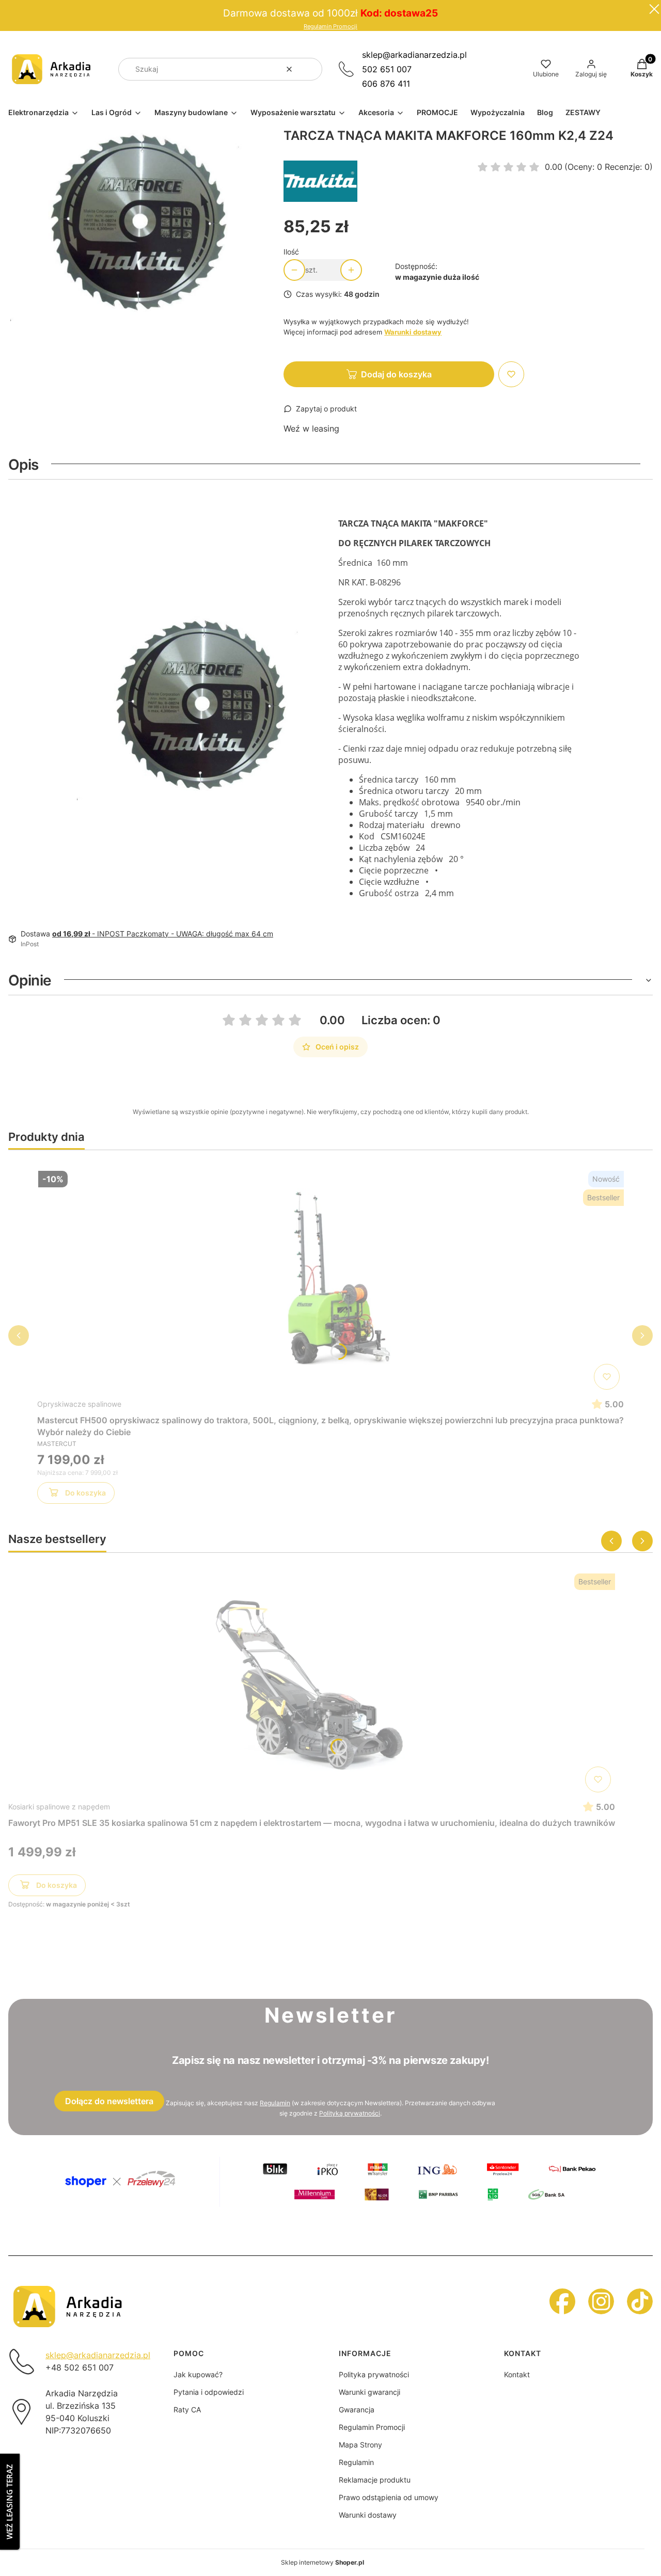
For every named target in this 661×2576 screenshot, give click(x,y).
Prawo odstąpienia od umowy (389, 2497)
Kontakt (517, 2374)
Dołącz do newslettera (109, 2101)
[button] (310, 69)
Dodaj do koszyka (396, 374)
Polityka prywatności (374, 2374)
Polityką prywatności (350, 2113)
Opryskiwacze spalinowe (79, 1404)
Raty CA (187, 2410)
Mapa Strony (360, 2445)
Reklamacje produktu (375, 2480)
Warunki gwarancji (369, 2392)
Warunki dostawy (368, 2515)
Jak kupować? (198, 2374)
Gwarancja (357, 2410)
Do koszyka (85, 1493)
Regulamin (275, 2103)
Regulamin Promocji (330, 27)
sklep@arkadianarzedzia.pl (414, 55)
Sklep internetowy (322, 2562)
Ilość (291, 252)
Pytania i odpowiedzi (209, 2392)
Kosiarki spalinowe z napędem (59, 1807)
